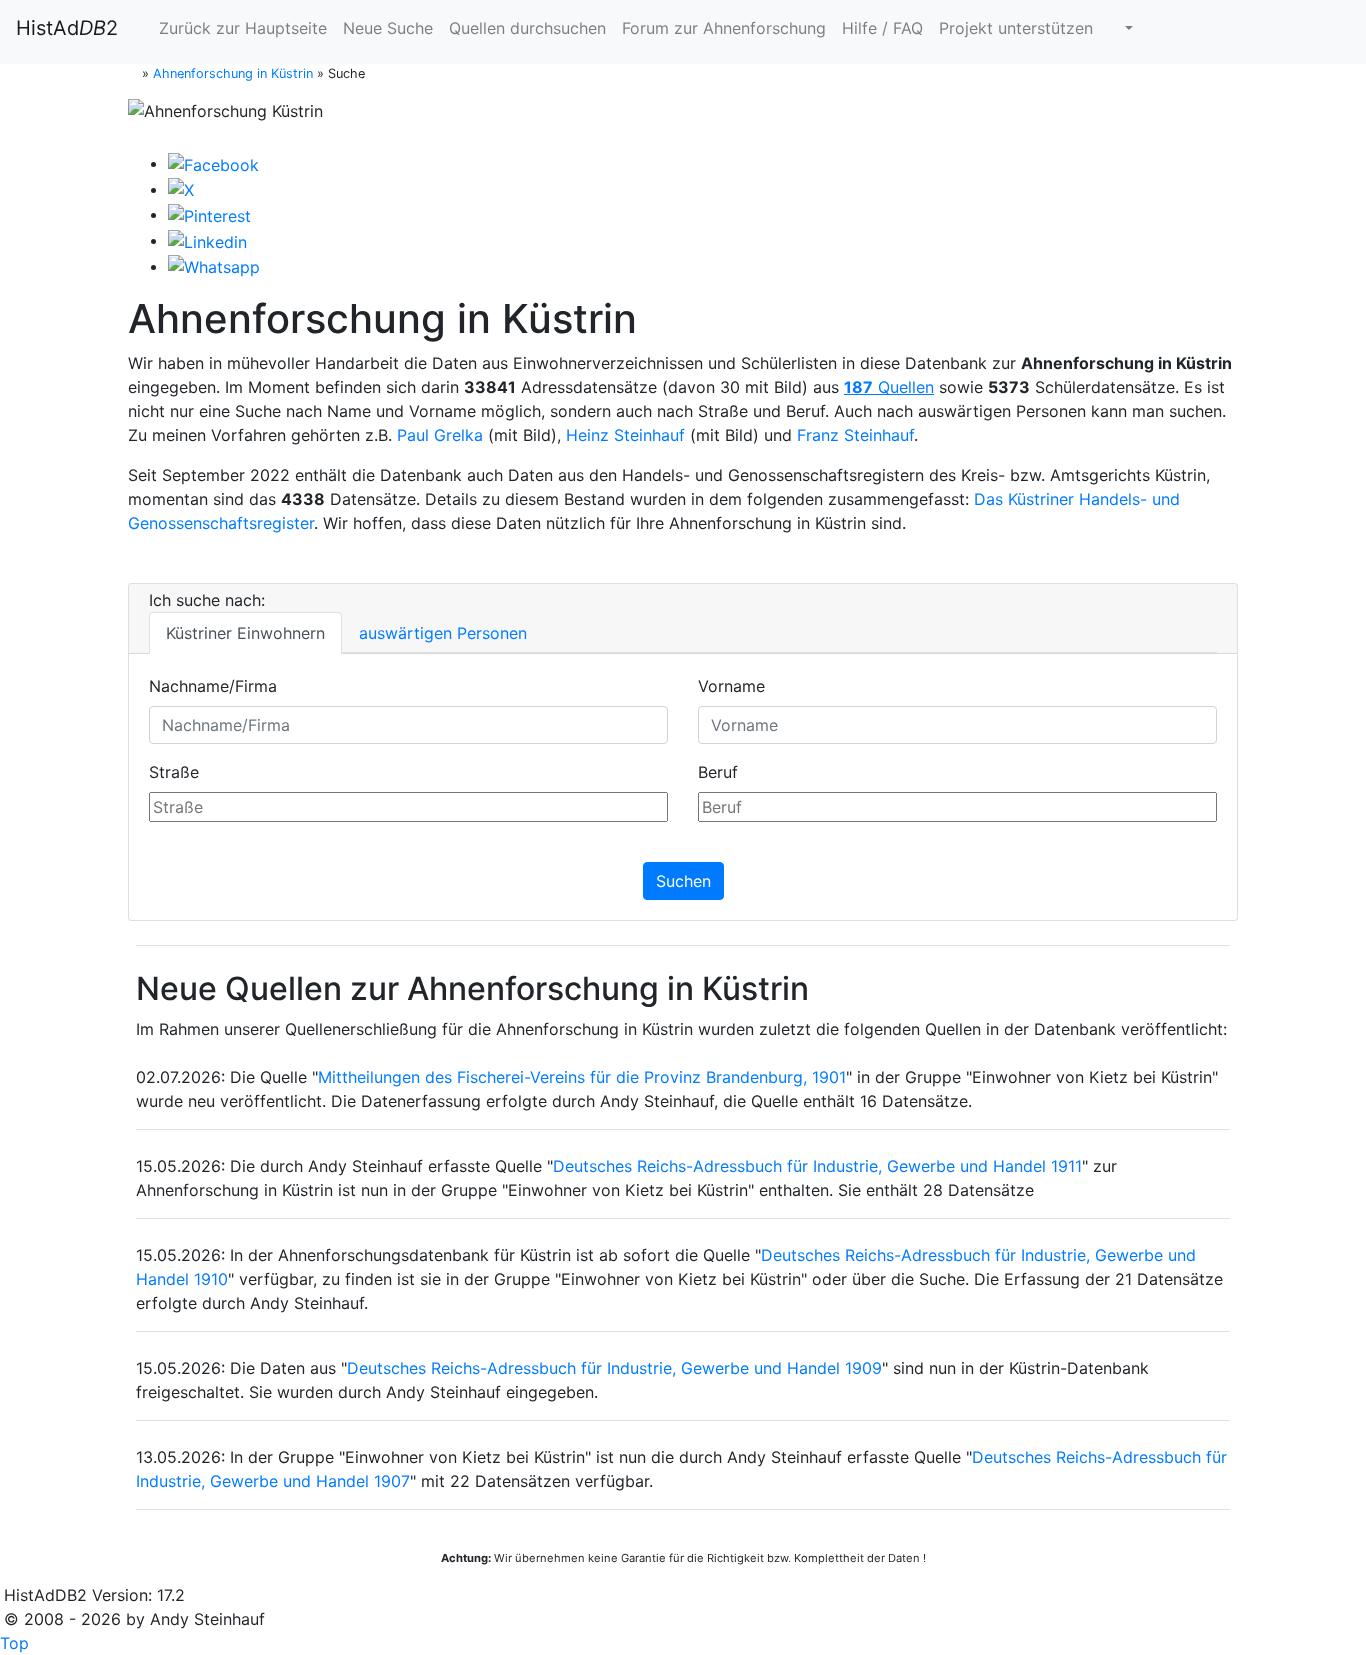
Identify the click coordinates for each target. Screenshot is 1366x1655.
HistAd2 (67, 28)
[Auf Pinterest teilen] (209, 214)
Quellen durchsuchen (527, 28)
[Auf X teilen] (181, 189)
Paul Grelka (440, 435)
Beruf (718, 772)
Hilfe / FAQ (882, 28)
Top (14, 1643)
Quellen (889, 387)
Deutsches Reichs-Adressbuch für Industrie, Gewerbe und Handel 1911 (817, 1166)
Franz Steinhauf (855, 435)
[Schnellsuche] (1121, 28)
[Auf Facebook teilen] (213, 163)
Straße (174, 772)
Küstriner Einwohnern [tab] (245, 633)
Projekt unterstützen (1016, 28)
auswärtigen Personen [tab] (443, 633)
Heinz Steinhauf (625, 435)
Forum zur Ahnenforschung (724, 28)
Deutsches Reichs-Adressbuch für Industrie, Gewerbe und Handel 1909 (614, 1368)
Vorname (731, 686)
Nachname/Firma (213, 686)
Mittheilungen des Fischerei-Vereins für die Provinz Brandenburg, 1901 (582, 1077)
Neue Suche (388, 28)
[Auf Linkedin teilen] (207, 240)
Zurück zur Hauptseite (240, 28)
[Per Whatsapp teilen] (214, 266)
